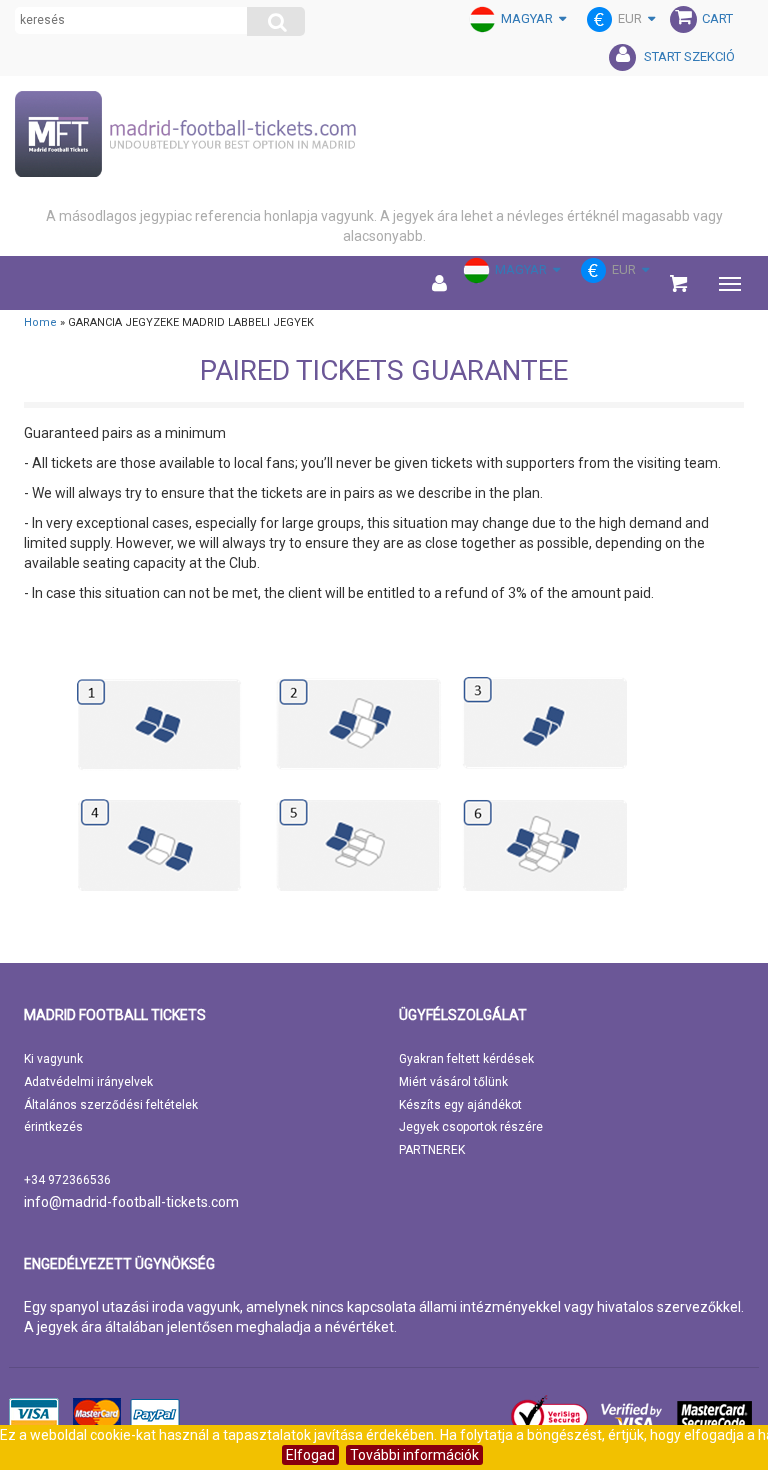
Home (40, 322)
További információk (414, 1455)
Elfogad (310, 1455)
